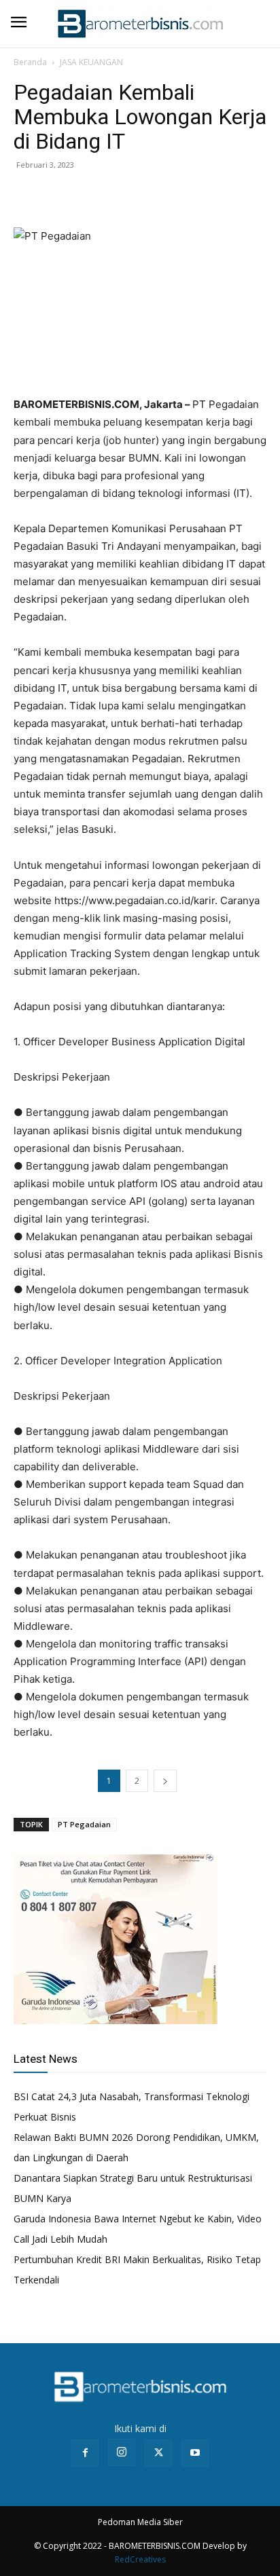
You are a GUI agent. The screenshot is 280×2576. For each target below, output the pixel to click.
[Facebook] (27, 195)
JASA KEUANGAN (91, 62)
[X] (58, 195)
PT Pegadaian (84, 1824)
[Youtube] (195, 2453)
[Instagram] (122, 2452)
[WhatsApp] (90, 195)
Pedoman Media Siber (140, 2522)
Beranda (30, 62)
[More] (122, 195)
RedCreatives (140, 2559)
